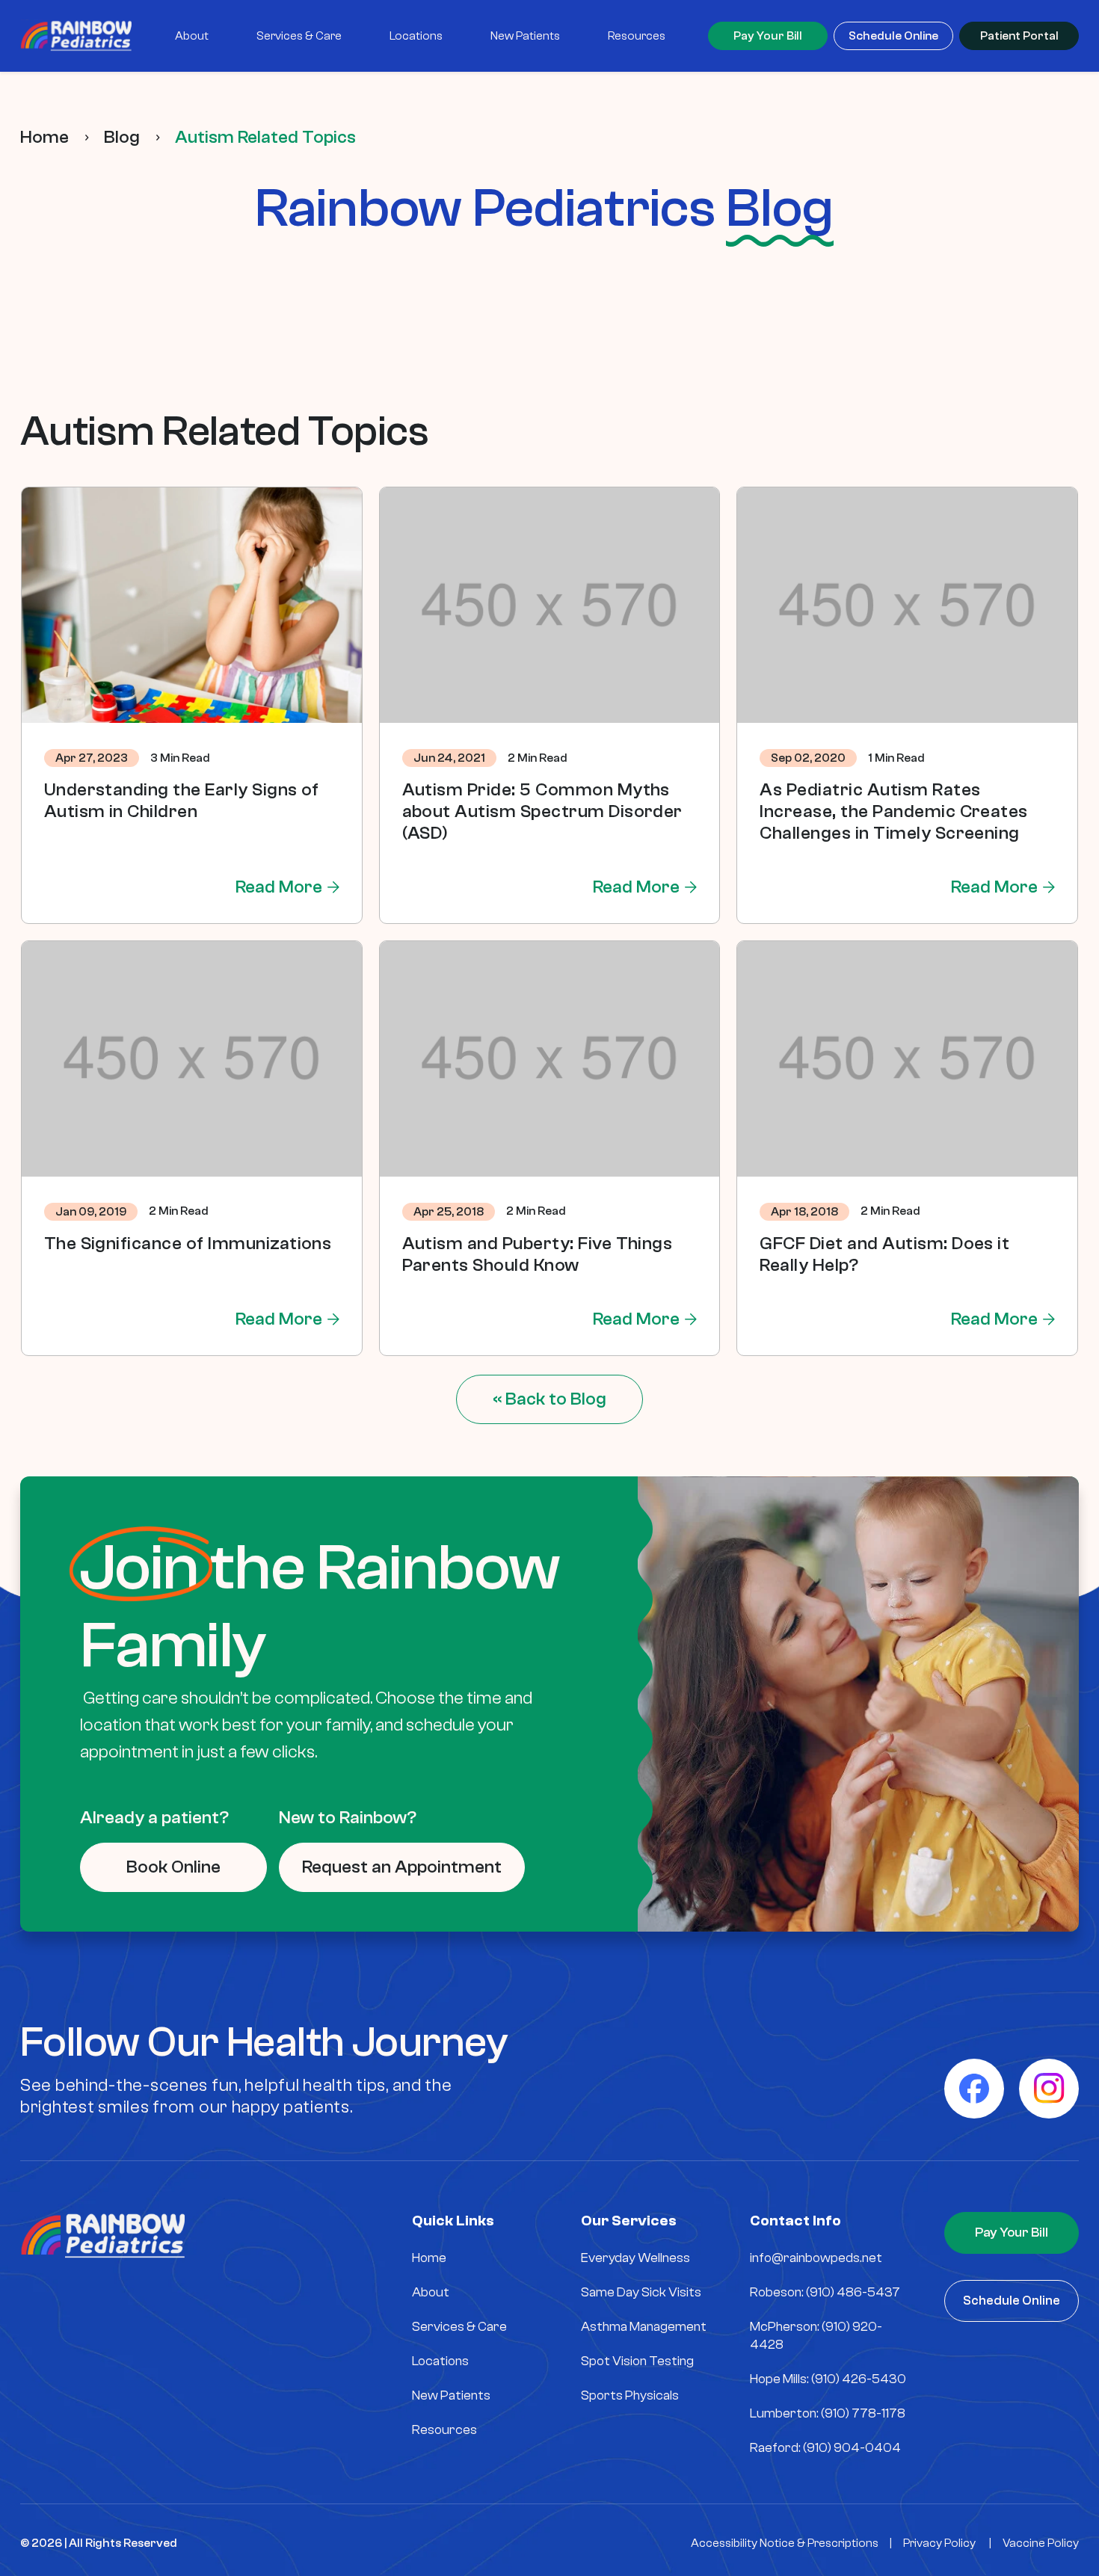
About (431, 2292)
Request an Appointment (402, 1867)
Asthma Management (644, 2327)
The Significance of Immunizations (188, 1244)
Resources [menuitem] (637, 36)
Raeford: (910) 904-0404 (825, 2448)
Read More (279, 887)
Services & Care (459, 2327)
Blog (122, 137)
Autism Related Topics (265, 137)
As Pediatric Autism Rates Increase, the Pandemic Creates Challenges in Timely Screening (893, 811)
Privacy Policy (939, 2543)
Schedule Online (893, 36)
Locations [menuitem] (416, 36)
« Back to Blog (549, 1399)
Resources (444, 2430)
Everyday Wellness (635, 2258)
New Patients (451, 2395)
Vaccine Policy (1041, 2543)
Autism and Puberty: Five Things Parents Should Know (538, 1254)
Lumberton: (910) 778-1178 (828, 2413)
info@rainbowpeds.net (816, 2258)
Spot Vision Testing (637, 2361)
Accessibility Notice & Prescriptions (785, 2543)
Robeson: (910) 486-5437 (825, 2292)
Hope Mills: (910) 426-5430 (828, 2379)
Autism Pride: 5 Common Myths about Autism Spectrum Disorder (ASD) (542, 811)
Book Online (173, 1867)
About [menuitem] (192, 36)
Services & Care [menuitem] (299, 36)
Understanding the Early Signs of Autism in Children (182, 801)
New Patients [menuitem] (525, 36)
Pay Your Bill (768, 36)
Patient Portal (1019, 36)
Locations (440, 2361)
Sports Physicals (630, 2395)
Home (44, 137)
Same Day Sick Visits (641, 2292)
